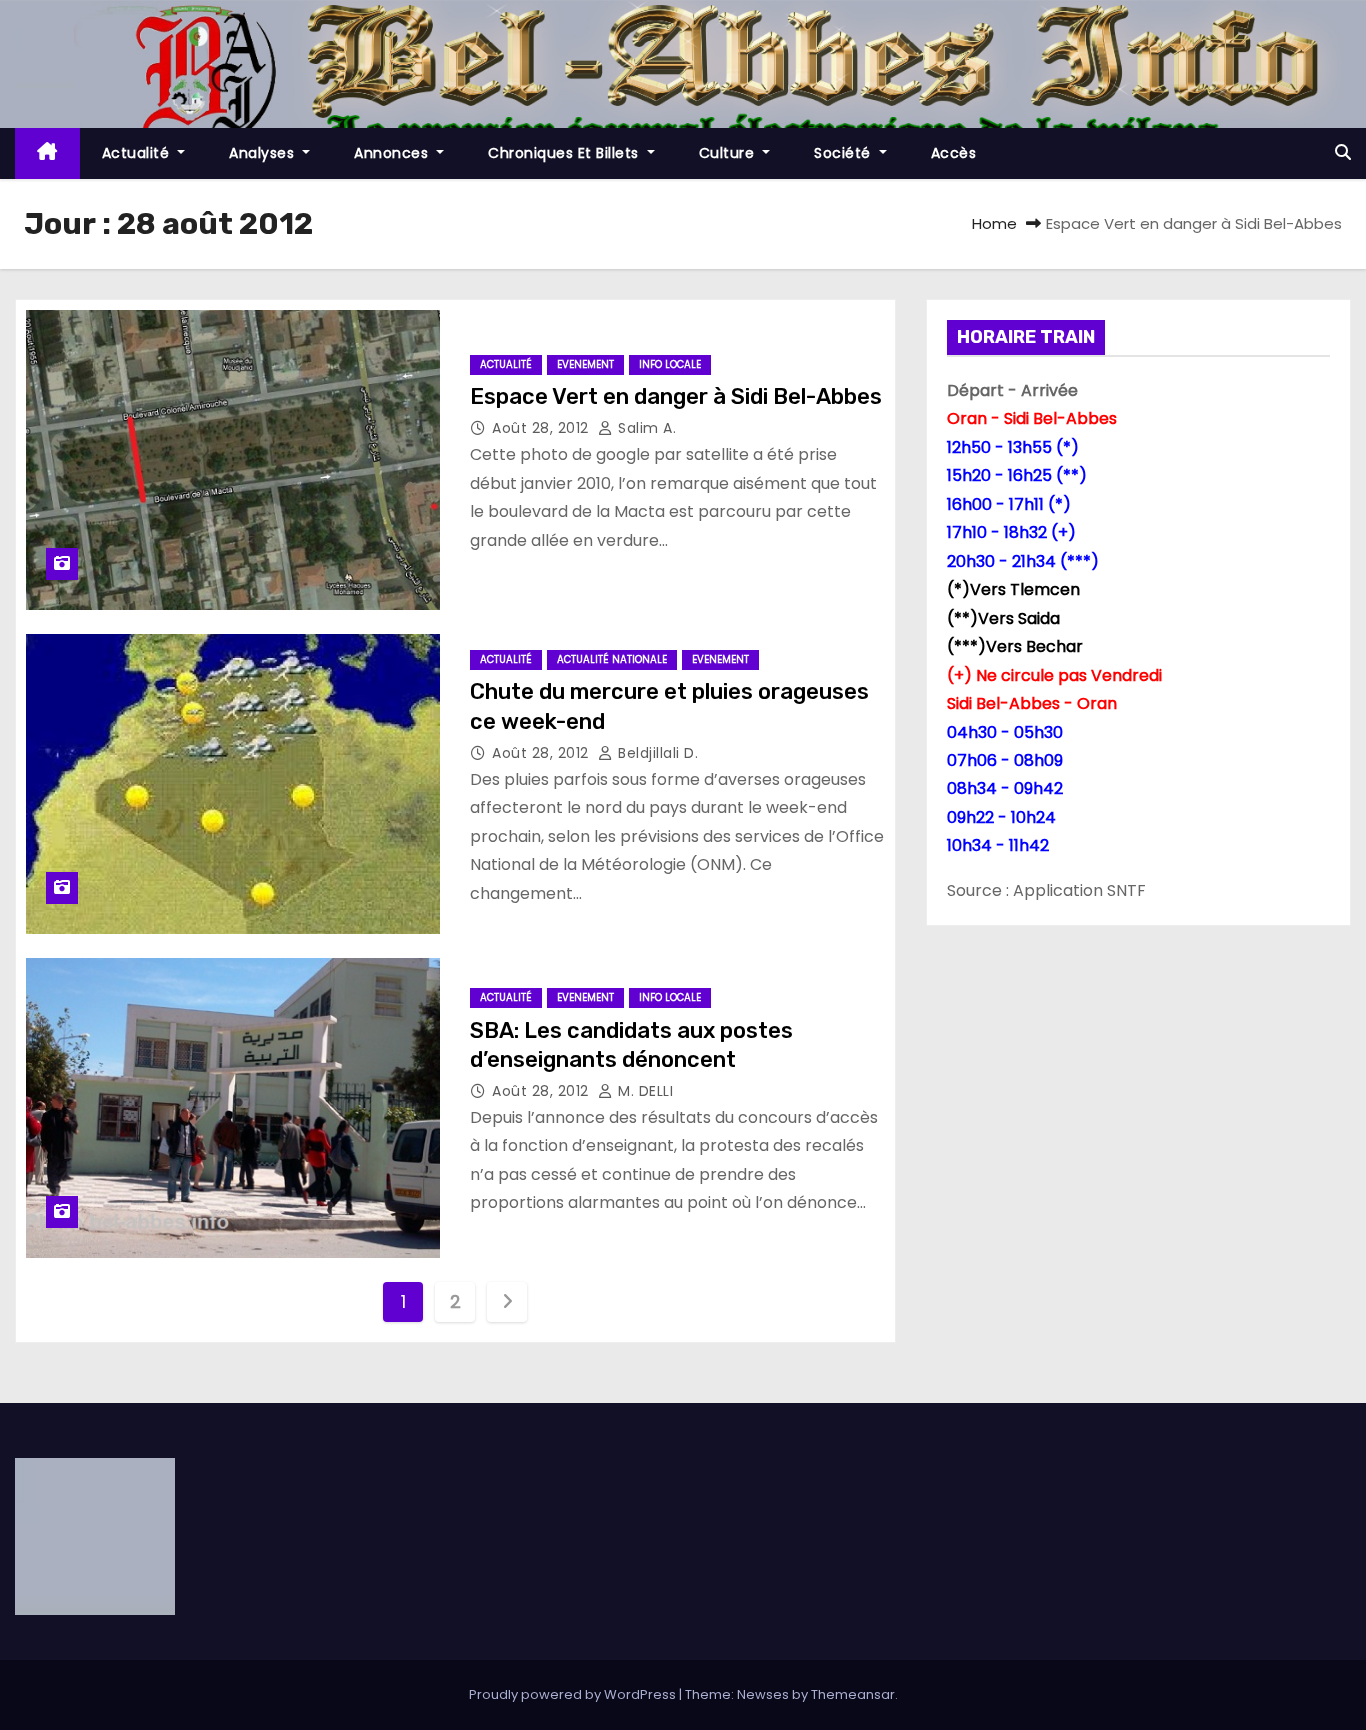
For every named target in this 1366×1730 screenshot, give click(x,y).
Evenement (585, 364)
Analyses (264, 153)
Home (994, 223)
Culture (729, 153)
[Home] (47, 153)
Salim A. (645, 428)
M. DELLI (643, 1091)
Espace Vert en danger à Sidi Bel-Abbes (676, 396)
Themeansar (853, 1694)
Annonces (393, 153)
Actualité (138, 153)
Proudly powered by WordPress (574, 1694)
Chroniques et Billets (565, 153)
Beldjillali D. (656, 753)
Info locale (670, 364)
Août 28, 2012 (542, 428)
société (844, 153)
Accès (954, 153)
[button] (1343, 152)
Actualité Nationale (612, 659)
